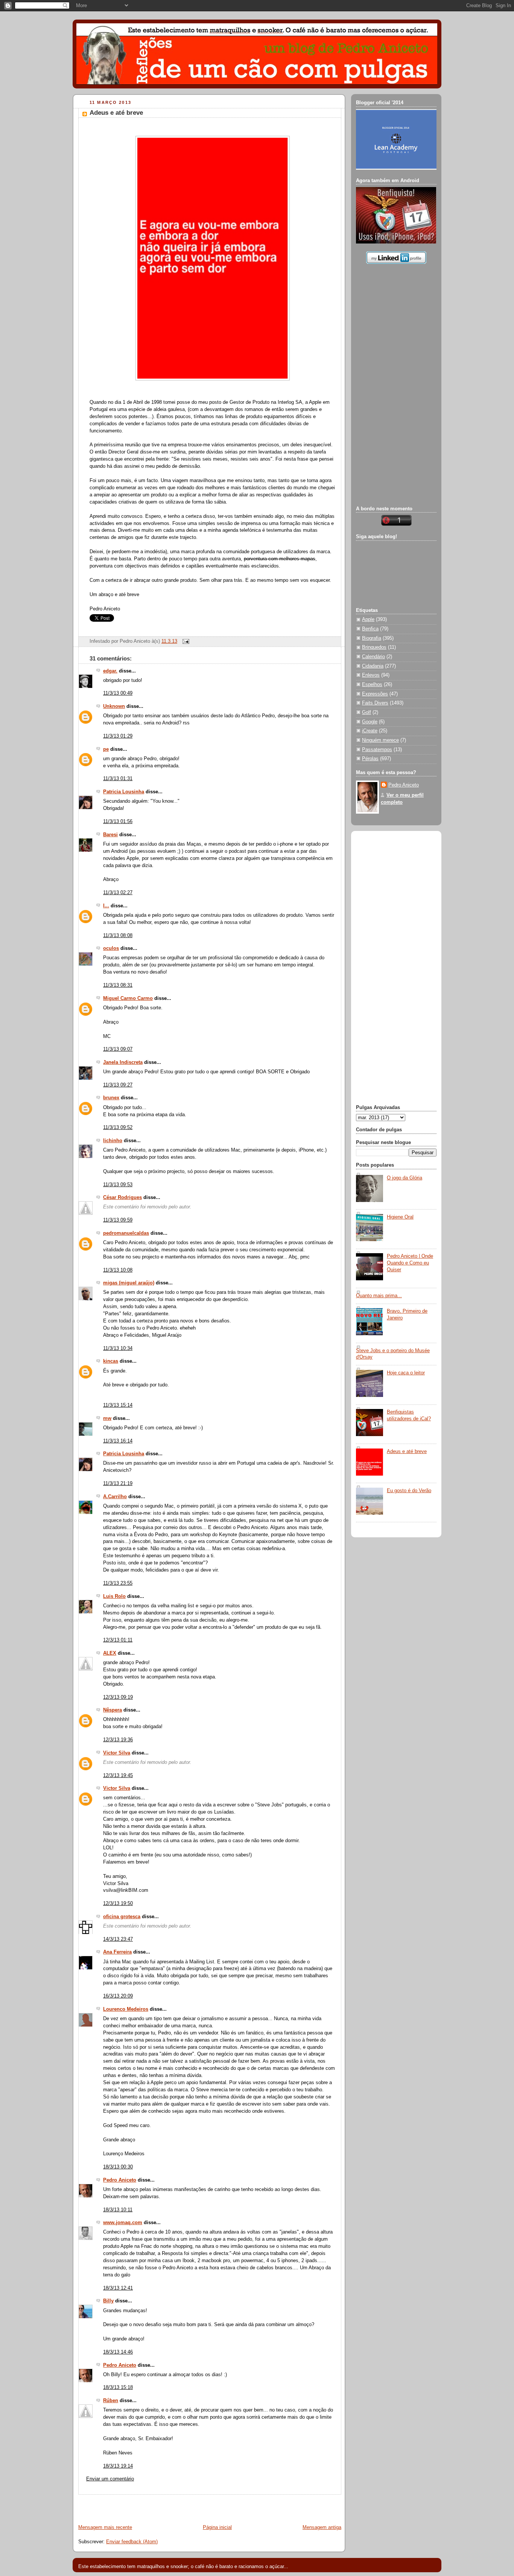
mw (107, 1418)
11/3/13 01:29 (118, 736)
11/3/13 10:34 (118, 1348)
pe (106, 749)
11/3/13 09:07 (118, 1049)
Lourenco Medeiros (126, 2009)
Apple (368, 619)
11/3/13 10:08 (118, 1270)
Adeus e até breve (116, 113)
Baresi (110, 835)
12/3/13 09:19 (118, 1697)
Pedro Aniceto (120, 2180)
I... (106, 906)
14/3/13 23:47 (118, 1939)
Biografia (372, 638)
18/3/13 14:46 (118, 2352)
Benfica (370, 629)
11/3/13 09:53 (118, 1185)
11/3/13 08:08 (118, 936)
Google (370, 722)
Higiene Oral (400, 1217)
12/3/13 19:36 (118, 1740)
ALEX (110, 1653)
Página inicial (217, 2527)
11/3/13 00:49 (118, 693)
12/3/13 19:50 (118, 1903)
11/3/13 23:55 (118, 1583)
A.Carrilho (115, 1497)
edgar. (110, 671)
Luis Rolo (114, 1596)
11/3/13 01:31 (118, 779)
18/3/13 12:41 (118, 2288)
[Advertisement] (161, 2506)
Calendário (373, 657)
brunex (111, 1098)
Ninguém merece (380, 740)
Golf (366, 712)
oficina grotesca (122, 1917)
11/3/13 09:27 (118, 1085)
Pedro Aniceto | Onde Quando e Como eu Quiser (410, 1263)
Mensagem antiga (322, 2527)
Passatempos (377, 750)
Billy (108, 2301)
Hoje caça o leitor (406, 1373)
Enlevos (371, 675)
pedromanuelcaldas (126, 1233)
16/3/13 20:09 (118, 1996)
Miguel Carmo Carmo (128, 998)
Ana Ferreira (117, 1952)
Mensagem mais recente (105, 2527)
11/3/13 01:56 (118, 822)
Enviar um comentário (110, 2479)
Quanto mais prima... (379, 1296)
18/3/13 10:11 (118, 2210)
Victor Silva (117, 1753)
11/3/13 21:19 (118, 1484)
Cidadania (373, 666)
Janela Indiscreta (123, 1062)
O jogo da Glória (405, 1178)
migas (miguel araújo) (129, 1283)
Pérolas (370, 759)
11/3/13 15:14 (118, 1405)
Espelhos (372, 685)
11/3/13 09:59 (118, 1220)
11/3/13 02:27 (118, 893)
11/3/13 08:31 (118, 985)
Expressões (375, 694)
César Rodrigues (122, 1197)
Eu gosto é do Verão (409, 1491)
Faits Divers (375, 703)
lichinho (113, 1141)
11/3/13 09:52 (118, 1127)
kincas (111, 1361)
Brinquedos (374, 647)
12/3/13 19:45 (118, 1776)
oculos (111, 948)
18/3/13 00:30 (118, 2167)
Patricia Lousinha (124, 792)
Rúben (111, 2401)
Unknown (114, 706)
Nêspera (113, 1710)
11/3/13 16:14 (118, 1441)
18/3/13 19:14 (118, 2466)
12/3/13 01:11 (118, 1640)
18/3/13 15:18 (118, 2387)
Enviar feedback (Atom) (132, 2542)
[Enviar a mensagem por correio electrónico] (185, 641)
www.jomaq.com (123, 2223)
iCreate (370, 731)
